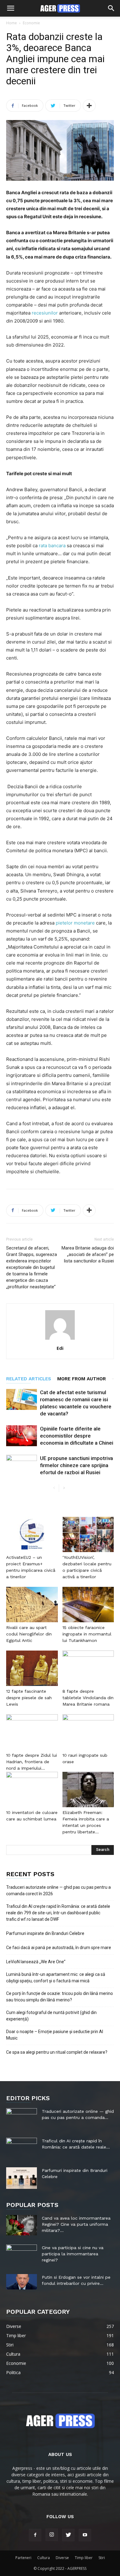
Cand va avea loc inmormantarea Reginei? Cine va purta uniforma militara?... (76, 2224)
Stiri (102, 2558)
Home (12, 23)
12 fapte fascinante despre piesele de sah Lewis (29, 1698)
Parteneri (23, 2558)
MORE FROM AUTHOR (82, 1379)
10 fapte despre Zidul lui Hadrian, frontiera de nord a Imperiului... (32, 1762)
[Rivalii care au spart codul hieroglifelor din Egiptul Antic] (32, 1605)
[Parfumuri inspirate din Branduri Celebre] (22, 2178)
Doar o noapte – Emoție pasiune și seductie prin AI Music (55, 2035)
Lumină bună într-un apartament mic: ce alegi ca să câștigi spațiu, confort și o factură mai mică (56, 1978)
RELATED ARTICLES (29, 1379)
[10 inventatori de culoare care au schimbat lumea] (32, 1790)
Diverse (62, 2558)
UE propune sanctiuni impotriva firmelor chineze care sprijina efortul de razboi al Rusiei (76, 1465)
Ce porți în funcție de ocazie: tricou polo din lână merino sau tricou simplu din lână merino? (60, 1997)
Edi (60, 1348)
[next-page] (64, 1488)
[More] (89, 106)
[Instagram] (52, 2535)
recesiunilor (45, 313)
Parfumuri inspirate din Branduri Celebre (45, 1933)
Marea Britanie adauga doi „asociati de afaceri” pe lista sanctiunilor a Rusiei (88, 1254)
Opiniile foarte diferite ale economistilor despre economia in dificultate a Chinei (77, 1436)
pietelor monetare (75, 923)
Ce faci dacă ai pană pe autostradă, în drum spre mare (59, 1948)
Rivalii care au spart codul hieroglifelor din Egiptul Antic (29, 1634)
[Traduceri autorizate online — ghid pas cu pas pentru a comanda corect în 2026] (22, 2119)
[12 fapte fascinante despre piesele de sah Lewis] (32, 1668)
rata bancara (52, 546)
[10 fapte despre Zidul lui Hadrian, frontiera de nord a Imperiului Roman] (32, 1732)
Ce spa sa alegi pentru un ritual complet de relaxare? (57, 2052)
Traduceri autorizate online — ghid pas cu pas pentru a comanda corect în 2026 (58, 1890)
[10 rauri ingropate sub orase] (88, 1732)
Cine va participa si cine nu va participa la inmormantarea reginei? (73, 2254)
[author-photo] (60, 1340)
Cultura (44, 2558)
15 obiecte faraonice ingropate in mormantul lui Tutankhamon (87, 1634)
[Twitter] (68, 2535)
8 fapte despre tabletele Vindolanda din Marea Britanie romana (88, 1698)
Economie (31, 23)
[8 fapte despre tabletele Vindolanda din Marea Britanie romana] (88, 1668)
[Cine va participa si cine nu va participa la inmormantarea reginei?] (22, 2253)
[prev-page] (54, 1488)
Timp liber (84, 2558)
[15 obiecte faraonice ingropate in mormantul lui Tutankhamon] (88, 1605)
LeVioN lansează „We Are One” (36, 1962)
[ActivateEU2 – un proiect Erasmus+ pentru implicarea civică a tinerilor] (32, 1534)
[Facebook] (35, 2535)
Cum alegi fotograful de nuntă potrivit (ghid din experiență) (51, 2016)
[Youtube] (85, 2535)
